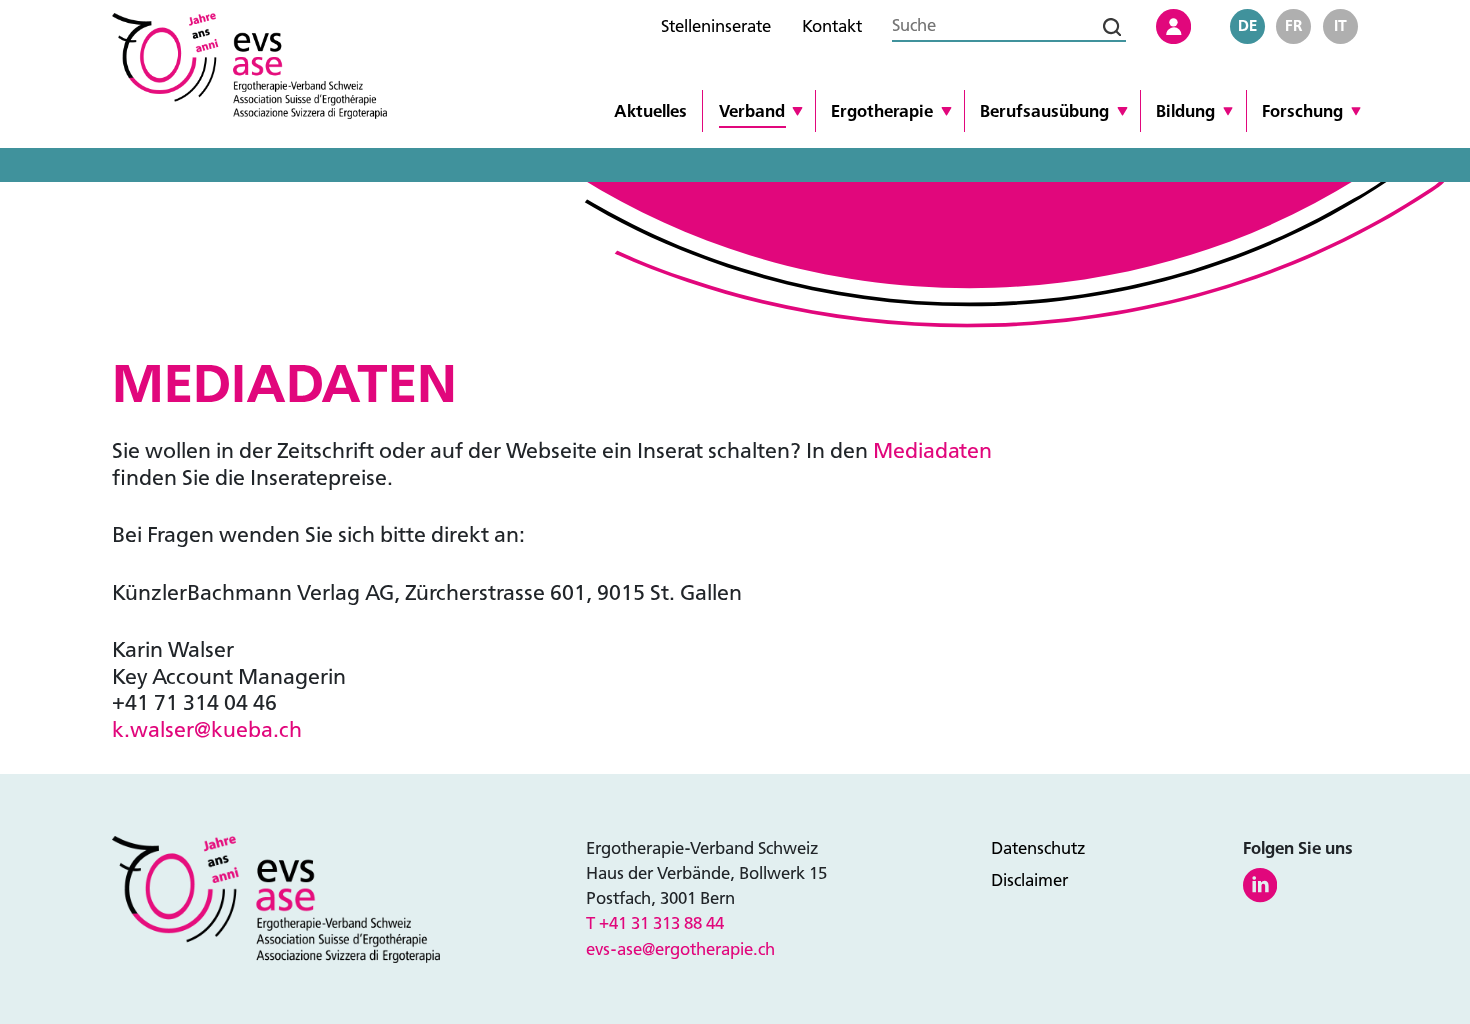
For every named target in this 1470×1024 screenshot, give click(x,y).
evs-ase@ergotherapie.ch (680, 949)
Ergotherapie (882, 111)
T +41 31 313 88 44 (655, 923)
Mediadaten (932, 451)
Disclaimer (1029, 880)
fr (1294, 26)
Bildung (1185, 111)
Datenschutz (1038, 848)
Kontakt (832, 26)
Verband (752, 111)
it (1340, 26)
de (1247, 26)
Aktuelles (650, 111)
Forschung (1302, 111)
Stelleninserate (716, 26)
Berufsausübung (1044, 111)
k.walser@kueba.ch (207, 730)
